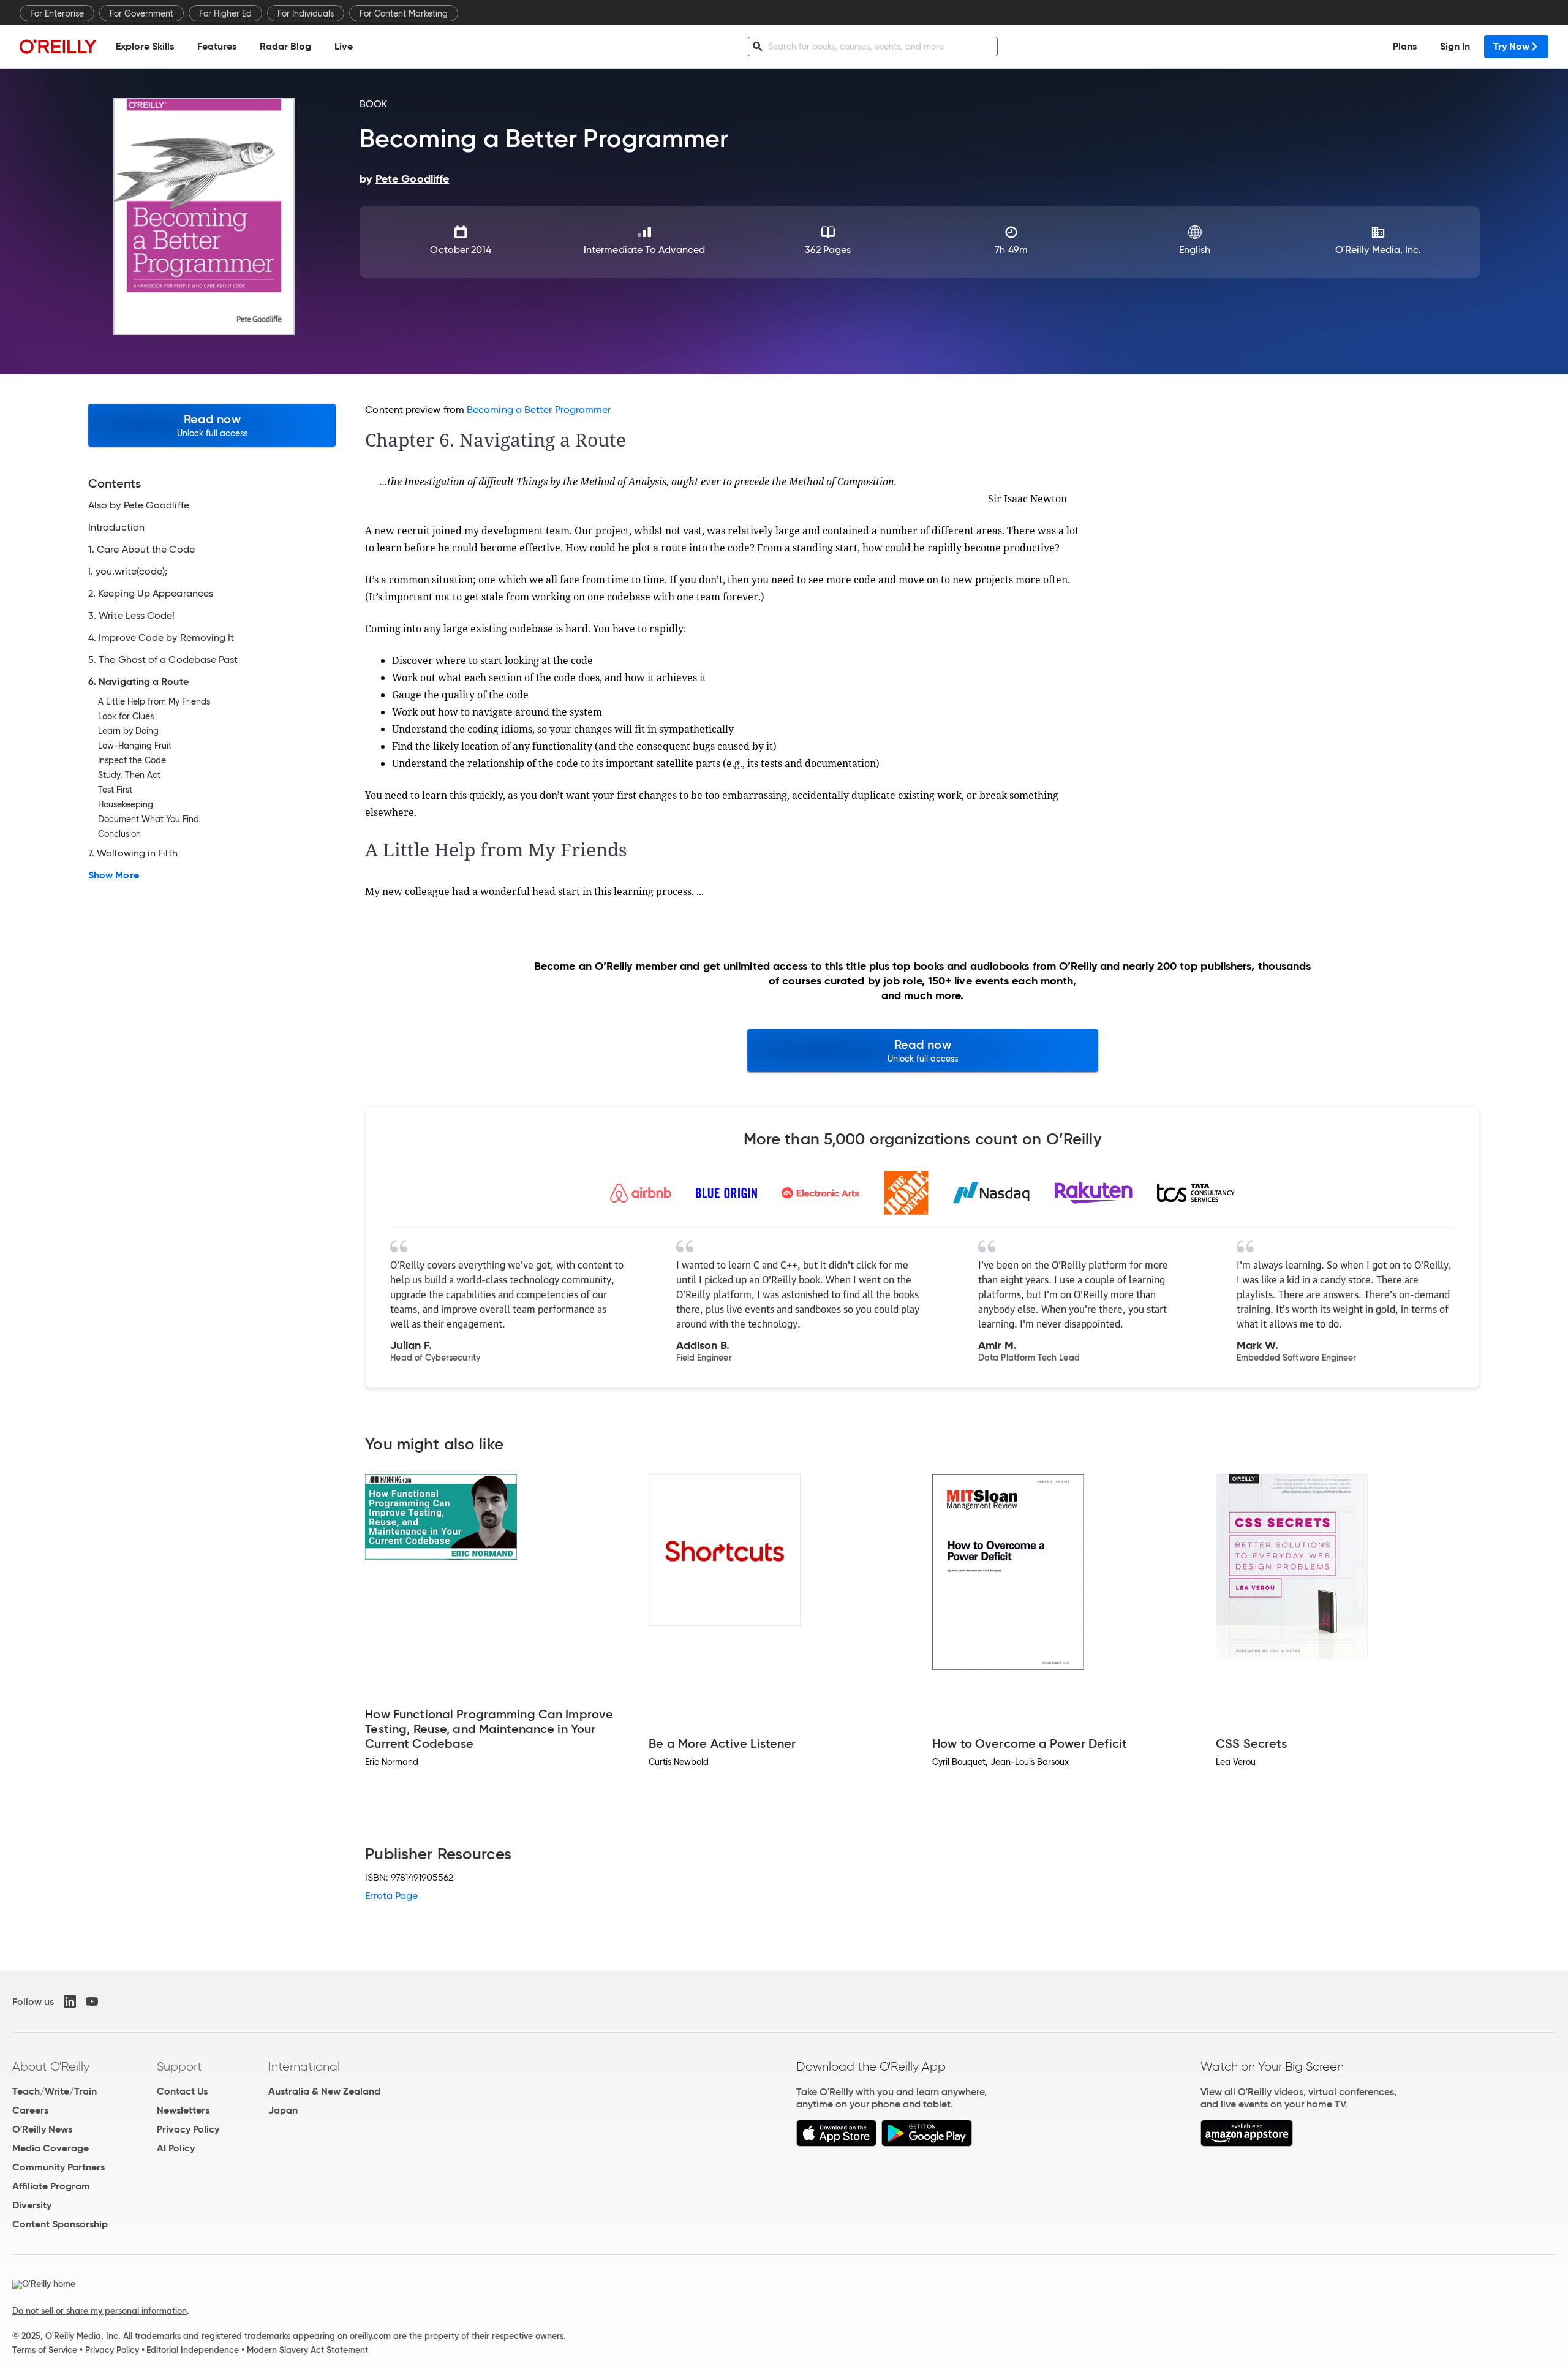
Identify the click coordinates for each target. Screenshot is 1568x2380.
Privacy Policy (188, 2129)
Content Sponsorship (60, 2224)
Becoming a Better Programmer (539, 410)
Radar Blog (285, 46)
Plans (1405, 46)
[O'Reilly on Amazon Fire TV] (1247, 2143)
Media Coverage (51, 2148)
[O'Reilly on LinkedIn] (70, 2001)
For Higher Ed (225, 13)
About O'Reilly (51, 2066)
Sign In (1455, 46)
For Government (141, 13)
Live (344, 46)
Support (179, 2066)
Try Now (1511, 46)
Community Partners (58, 2167)
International (304, 2066)
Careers (30, 2110)
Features (217, 46)
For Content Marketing (404, 13)
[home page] (58, 46)
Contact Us (182, 2091)
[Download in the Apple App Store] (836, 2143)
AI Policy (176, 2148)
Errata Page (391, 1896)
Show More (114, 875)
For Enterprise (57, 13)
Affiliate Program (51, 2186)
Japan (283, 2110)
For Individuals (306, 13)
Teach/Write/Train (55, 2091)
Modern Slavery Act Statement (307, 2350)
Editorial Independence (193, 2350)
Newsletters (183, 2110)
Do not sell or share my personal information (100, 2311)
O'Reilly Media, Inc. (1378, 250)
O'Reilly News (42, 2129)
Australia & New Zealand (324, 2091)
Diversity (32, 2205)
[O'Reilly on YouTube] (92, 2001)
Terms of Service (45, 2350)
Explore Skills (145, 46)
